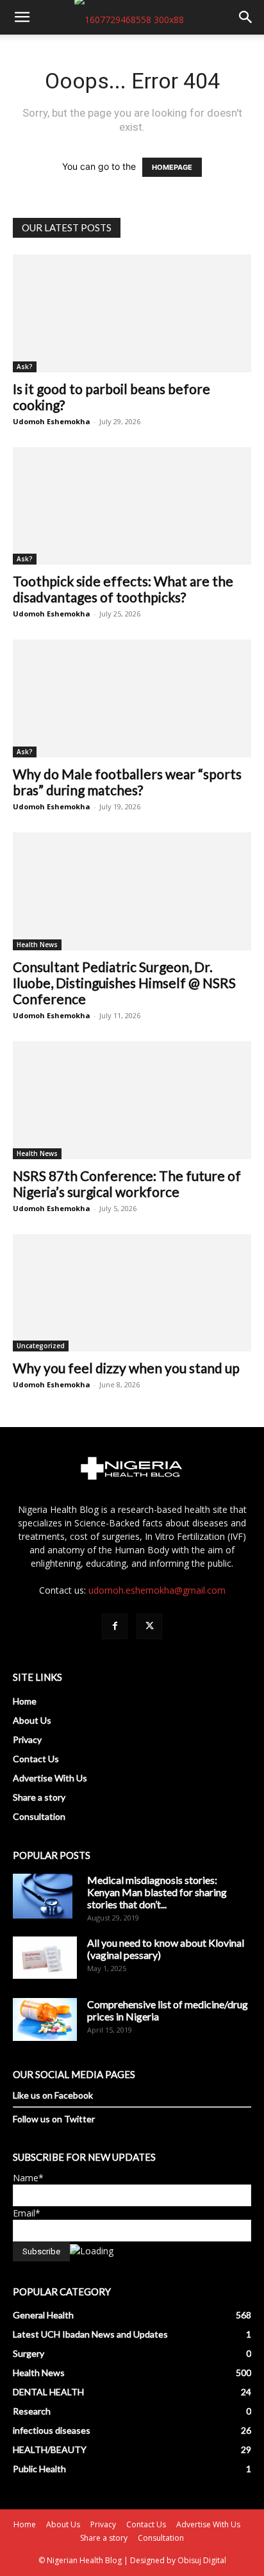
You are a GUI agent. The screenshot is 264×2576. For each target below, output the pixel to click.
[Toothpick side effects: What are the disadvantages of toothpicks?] (132, 506)
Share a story (39, 1797)
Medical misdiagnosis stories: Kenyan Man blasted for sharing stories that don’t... (157, 1892)
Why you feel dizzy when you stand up (126, 1368)
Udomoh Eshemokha (52, 421)
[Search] (246, 17)
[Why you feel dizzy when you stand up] (132, 1293)
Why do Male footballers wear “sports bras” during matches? (127, 782)
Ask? (25, 367)
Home (25, 1701)
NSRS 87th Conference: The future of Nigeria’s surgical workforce (127, 1184)
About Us (32, 1720)
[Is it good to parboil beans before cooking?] (132, 313)
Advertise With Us (50, 1778)
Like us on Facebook (53, 2095)
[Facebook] (115, 1626)
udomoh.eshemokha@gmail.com (157, 1590)
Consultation (39, 1816)
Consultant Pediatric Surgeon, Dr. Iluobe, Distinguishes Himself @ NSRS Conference (124, 983)
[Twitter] (149, 1626)
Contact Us (36, 1759)
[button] (22, 17)
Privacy (27, 1739)
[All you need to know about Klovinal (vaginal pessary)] (45, 1958)
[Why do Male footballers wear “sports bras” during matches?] (132, 698)
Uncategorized (41, 1346)
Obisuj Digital (202, 2560)
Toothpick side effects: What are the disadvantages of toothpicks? (123, 589)
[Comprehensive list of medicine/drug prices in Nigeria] (45, 2019)
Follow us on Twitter (54, 2119)
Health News (37, 945)
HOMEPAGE (172, 167)
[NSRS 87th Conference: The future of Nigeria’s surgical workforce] (132, 1100)
